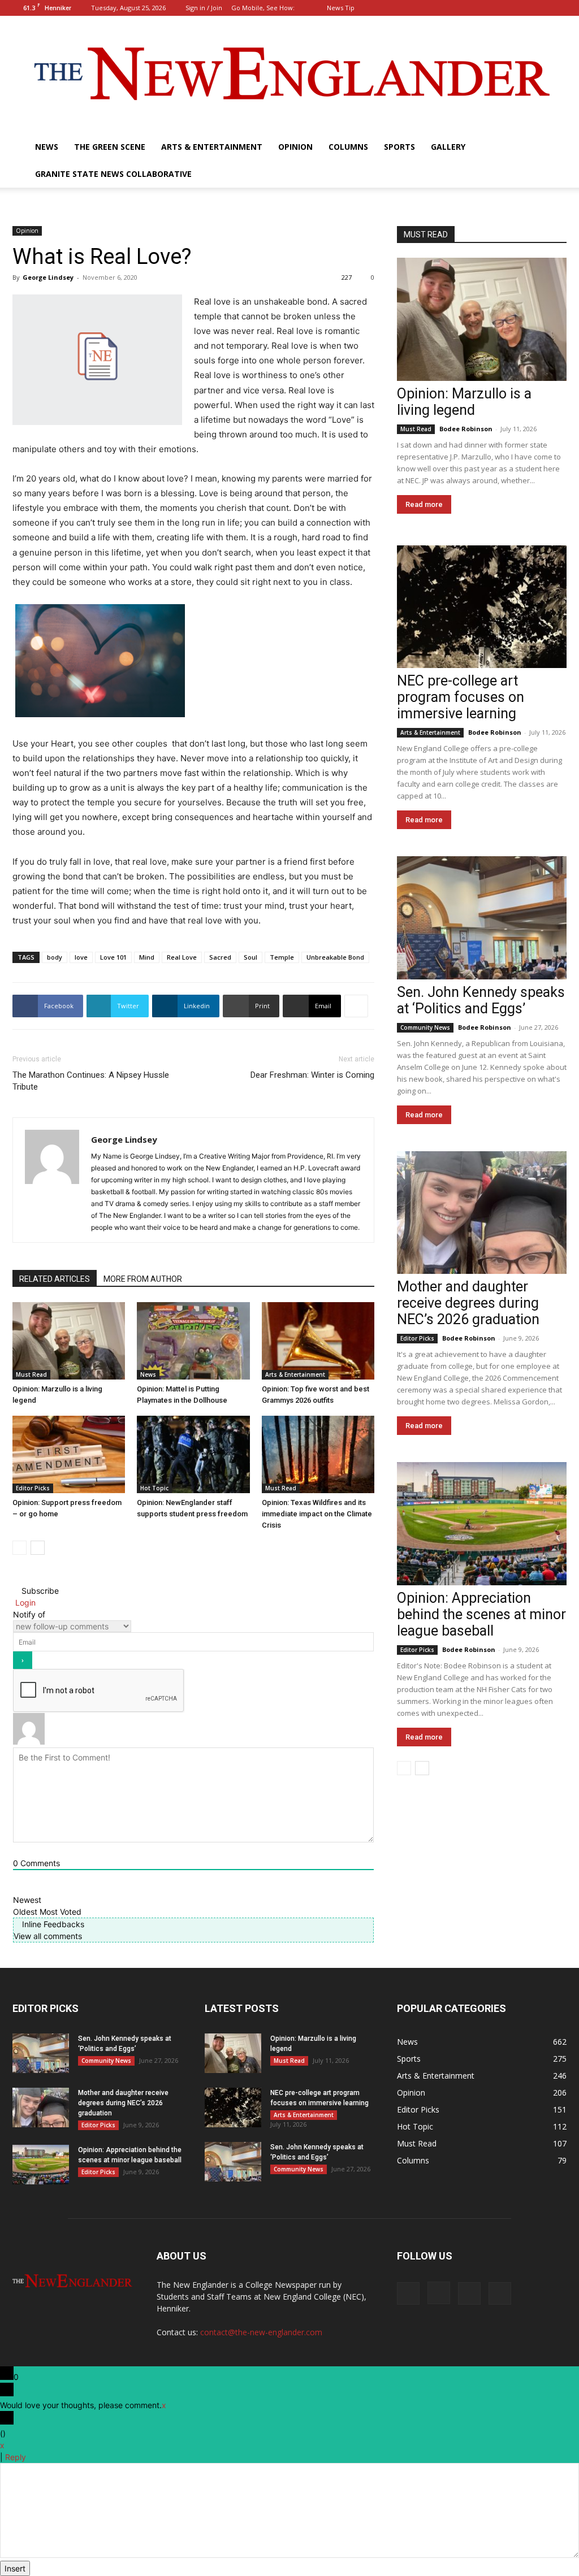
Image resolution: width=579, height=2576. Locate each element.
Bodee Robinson (466, 429)
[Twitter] (558, 8)
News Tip (341, 8)
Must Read (31, 1374)
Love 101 (113, 957)
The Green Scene (110, 147)
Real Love (182, 957)
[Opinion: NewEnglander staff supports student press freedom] (193, 1454)
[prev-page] (20, 1548)
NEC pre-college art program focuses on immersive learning (461, 697)
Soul (250, 957)
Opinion (295, 147)
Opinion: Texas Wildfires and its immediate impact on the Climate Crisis (317, 1514)
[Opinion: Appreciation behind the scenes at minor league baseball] (482, 1524)
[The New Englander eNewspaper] (289, 75)
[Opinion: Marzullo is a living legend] (69, 1341)
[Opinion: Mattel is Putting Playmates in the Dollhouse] (193, 1341)
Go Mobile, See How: (264, 8)
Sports (399, 147)
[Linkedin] (539, 8)
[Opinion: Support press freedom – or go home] (69, 1454)
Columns (348, 147)
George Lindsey (48, 277)
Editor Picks (33, 1488)
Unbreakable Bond (335, 957)
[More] (356, 1006)
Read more (424, 504)
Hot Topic (154, 1488)
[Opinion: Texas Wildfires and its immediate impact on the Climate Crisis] (318, 1454)
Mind (147, 957)
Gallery (448, 147)
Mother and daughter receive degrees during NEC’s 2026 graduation (468, 1303)
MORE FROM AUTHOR (143, 1279)
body (55, 957)
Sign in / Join (204, 8)
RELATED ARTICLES (55, 1279)
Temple (282, 957)
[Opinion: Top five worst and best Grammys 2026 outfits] (318, 1341)
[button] (485, 8)
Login (24, 1603)
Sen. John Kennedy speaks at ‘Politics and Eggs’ (481, 1000)
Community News (425, 1027)
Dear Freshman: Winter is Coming (312, 1075)
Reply (16, 2457)
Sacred (220, 957)
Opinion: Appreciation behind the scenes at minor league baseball (481, 1614)
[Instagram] (521, 8)
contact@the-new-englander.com (261, 2332)
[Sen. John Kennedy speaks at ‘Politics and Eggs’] (482, 918)
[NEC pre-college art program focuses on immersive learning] (482, 607)
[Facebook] (502, 8)
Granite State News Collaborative (113, 174)
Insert (15, 2568)
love (81, 957)
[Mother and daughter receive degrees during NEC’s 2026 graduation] (482, 1213)
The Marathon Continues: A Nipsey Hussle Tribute (91, 1081)
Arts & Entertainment (212, 147)
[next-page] (38, 1548)
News (47, 147)
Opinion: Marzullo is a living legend (464, 402)
